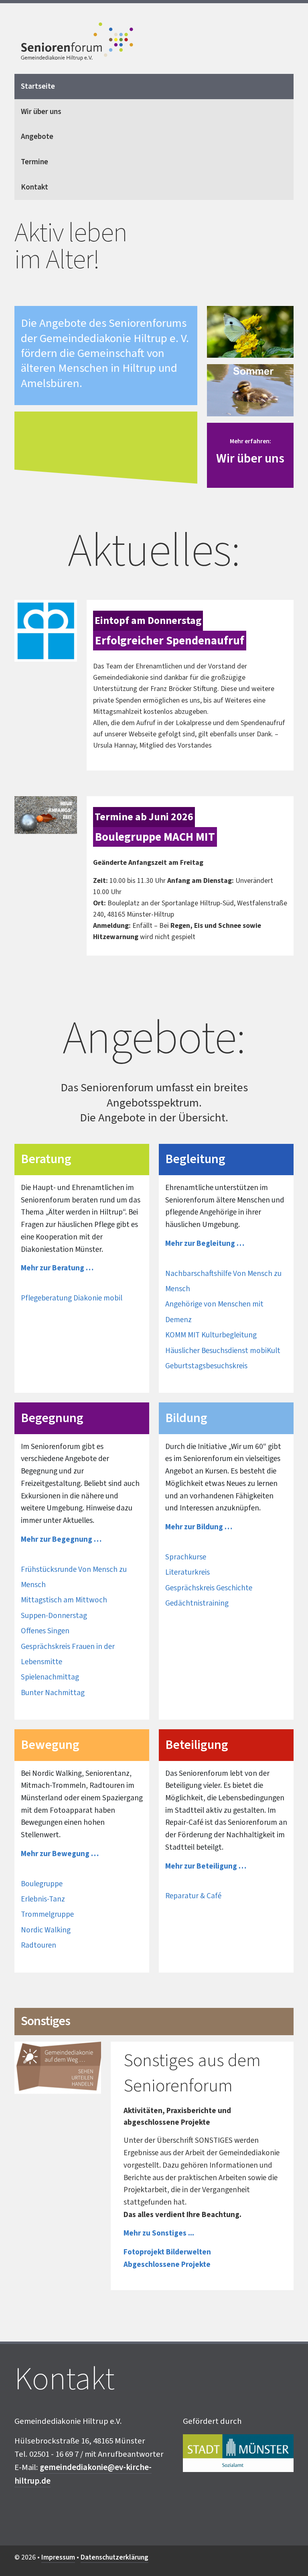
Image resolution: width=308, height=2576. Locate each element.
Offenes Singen (45, 1631)
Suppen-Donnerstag (54, 1616)
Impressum (58, 2557)
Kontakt (34, 187)
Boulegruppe (42, 1884)
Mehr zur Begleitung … (205, 1243)
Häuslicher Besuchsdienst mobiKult (223, 1351)
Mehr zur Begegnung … (61, 1539)
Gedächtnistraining (197, 1603)
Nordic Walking (46, 1930)
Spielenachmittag (50, 1677)
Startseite (38, 86)
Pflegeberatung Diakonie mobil (72, 1298)
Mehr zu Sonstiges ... (159, 2233)
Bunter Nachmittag (53, 1693)
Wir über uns (41, 112)
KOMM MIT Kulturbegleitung (211, 1335)
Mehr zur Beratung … (57, 1268)
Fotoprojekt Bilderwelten (167, 2252)
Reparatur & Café (193, 1896)
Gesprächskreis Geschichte (209, 1588)
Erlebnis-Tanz (43, 1899)
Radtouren (38, 1945)
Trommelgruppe (47, 1914)
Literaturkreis (187, 1572)
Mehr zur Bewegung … (60, 1854)
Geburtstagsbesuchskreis (206, 1366)
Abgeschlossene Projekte (167, 2264)
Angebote (37, 137)
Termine (34, 162)
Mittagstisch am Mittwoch (64, 1600)
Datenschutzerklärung (114, 2557)
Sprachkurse (186, 1557)
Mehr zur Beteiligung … (206, 1866)
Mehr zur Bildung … (199, 1527)
